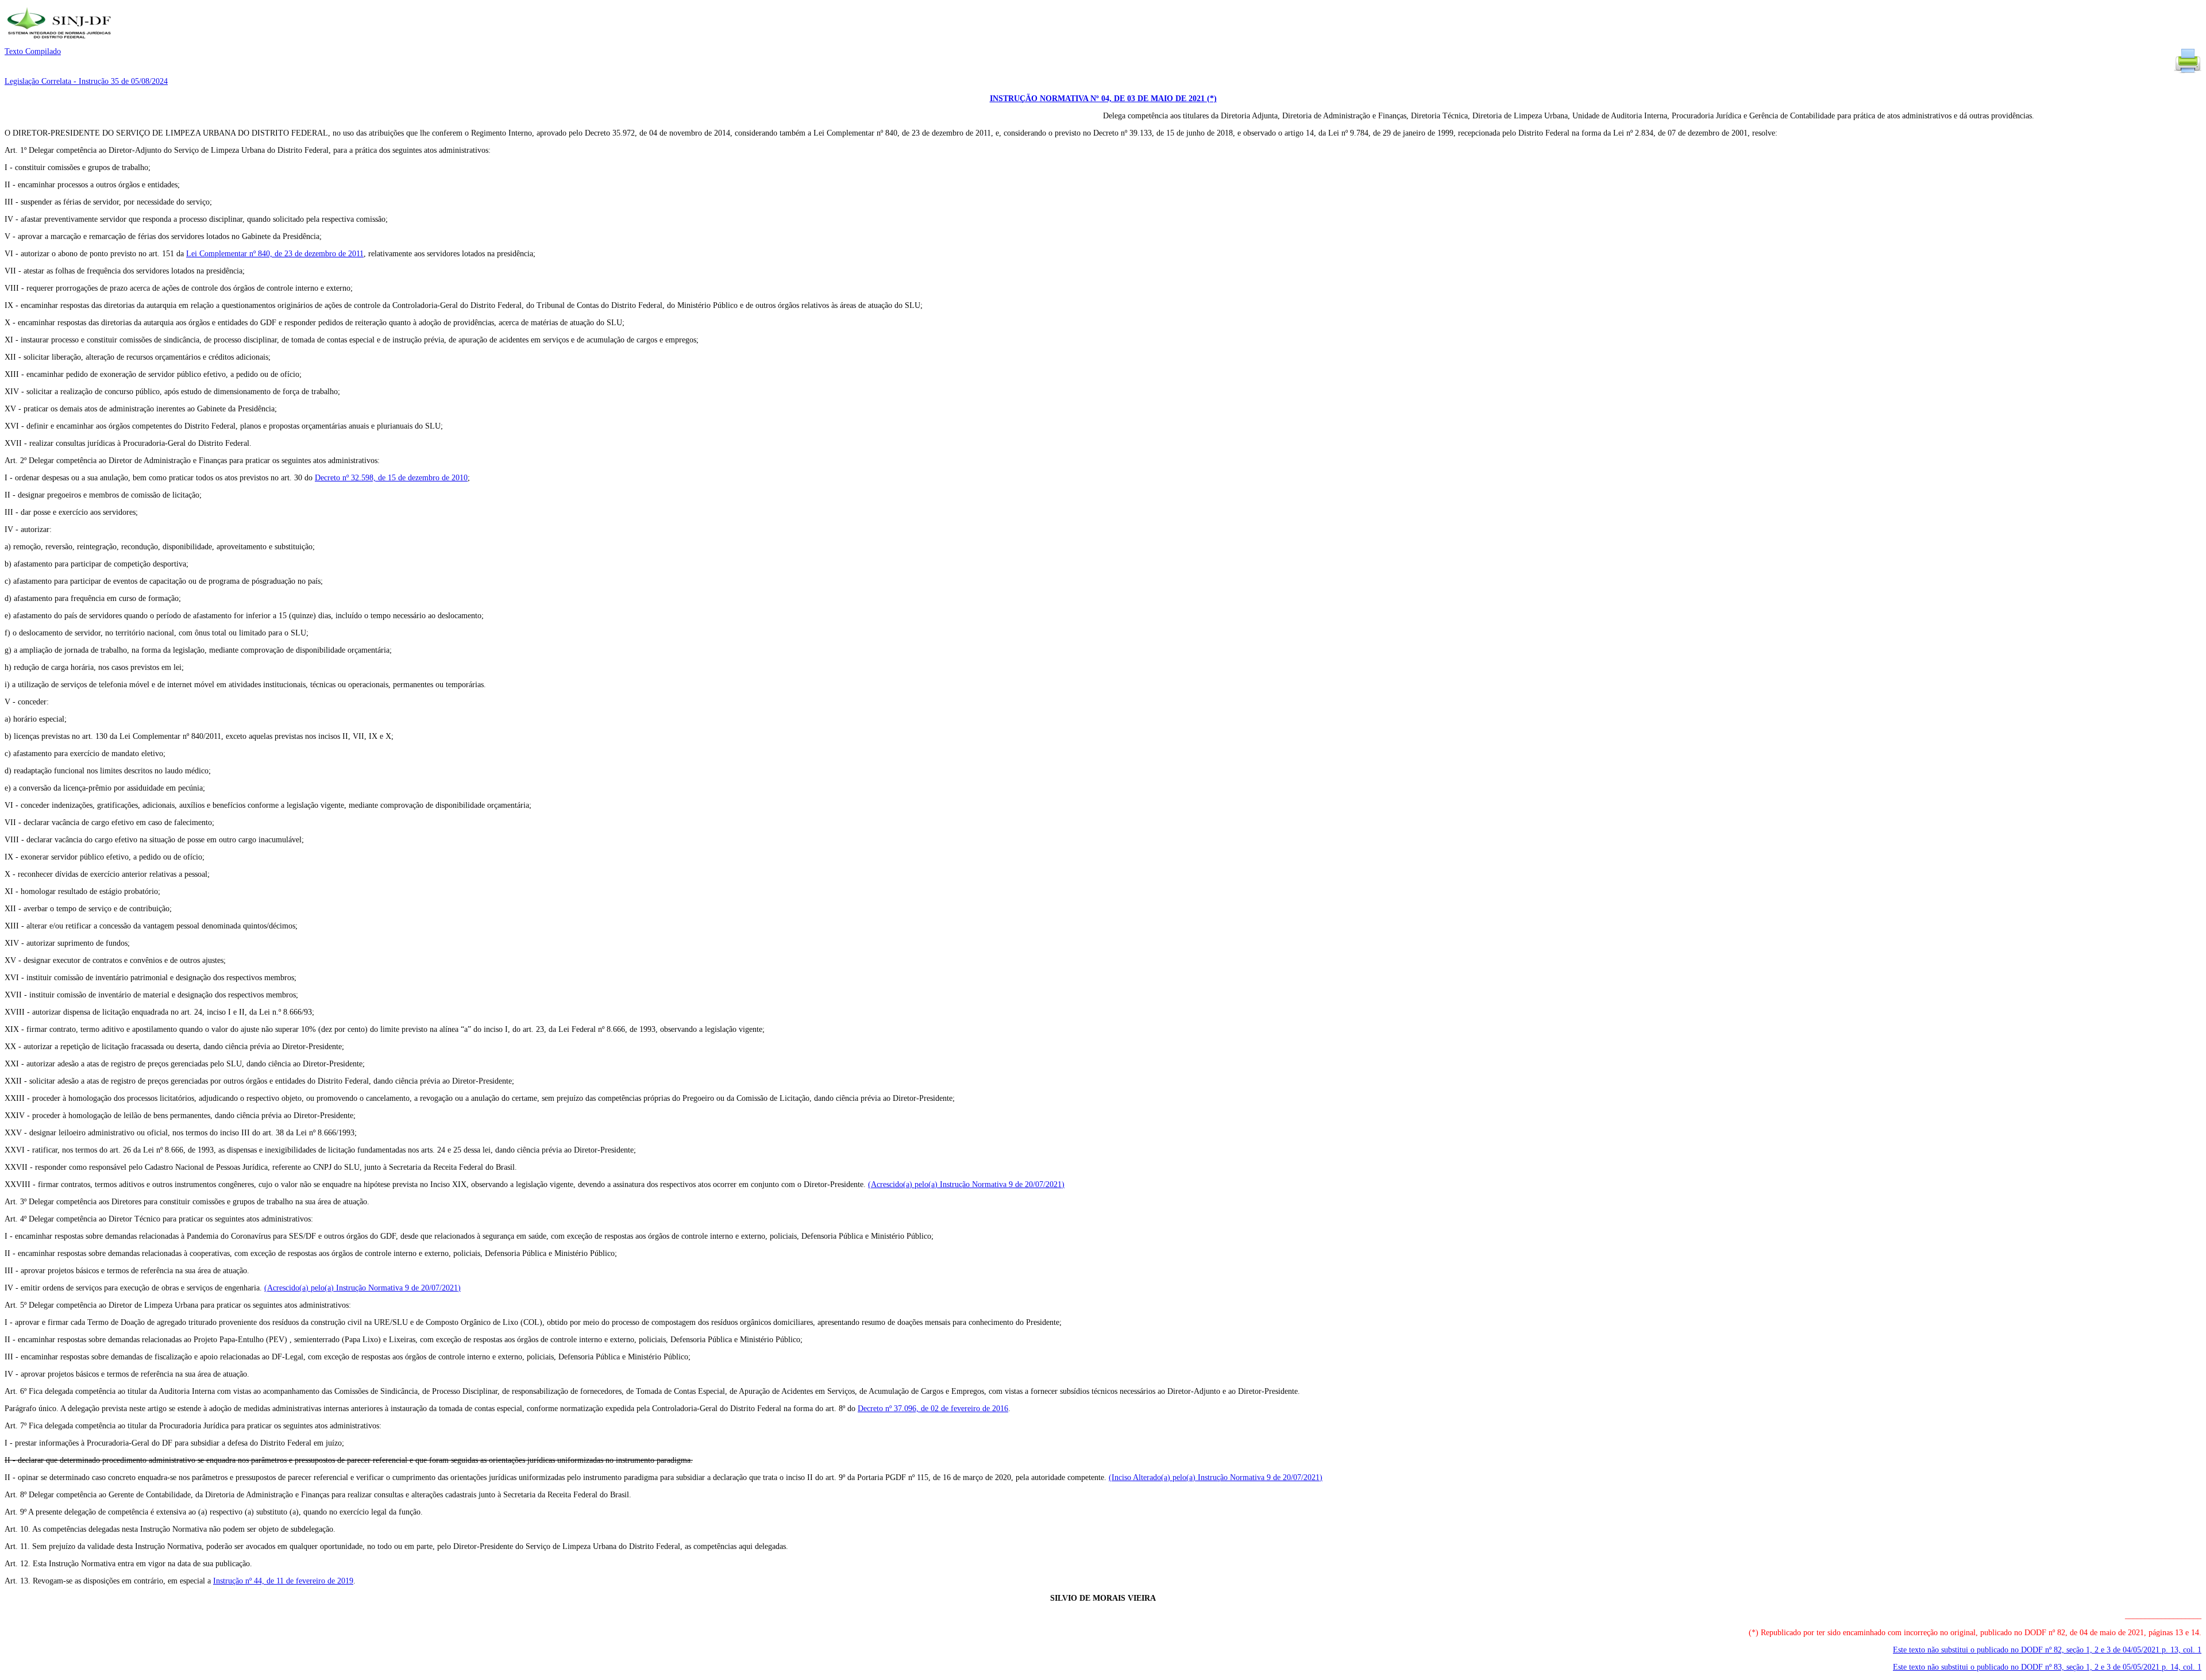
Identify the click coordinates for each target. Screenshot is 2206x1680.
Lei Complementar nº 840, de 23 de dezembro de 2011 (275, 254)
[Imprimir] (2188, 72)
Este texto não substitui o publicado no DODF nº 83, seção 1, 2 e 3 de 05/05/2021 (2047, 1667)
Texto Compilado (33, 51)
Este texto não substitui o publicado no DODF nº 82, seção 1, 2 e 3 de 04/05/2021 (2047, 1650)
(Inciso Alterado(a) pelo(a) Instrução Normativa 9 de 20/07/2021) (1216, 1477)
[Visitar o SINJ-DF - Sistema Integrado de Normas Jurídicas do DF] (61, 42)
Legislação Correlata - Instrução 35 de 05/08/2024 (86, 81)
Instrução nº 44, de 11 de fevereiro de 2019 (283, 1581)
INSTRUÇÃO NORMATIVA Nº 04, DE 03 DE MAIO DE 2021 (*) (1103, 99)
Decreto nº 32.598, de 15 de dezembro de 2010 (391, 478)
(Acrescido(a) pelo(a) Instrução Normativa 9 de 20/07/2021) (966, 1184)
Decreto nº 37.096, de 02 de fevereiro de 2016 (933, 1409)
